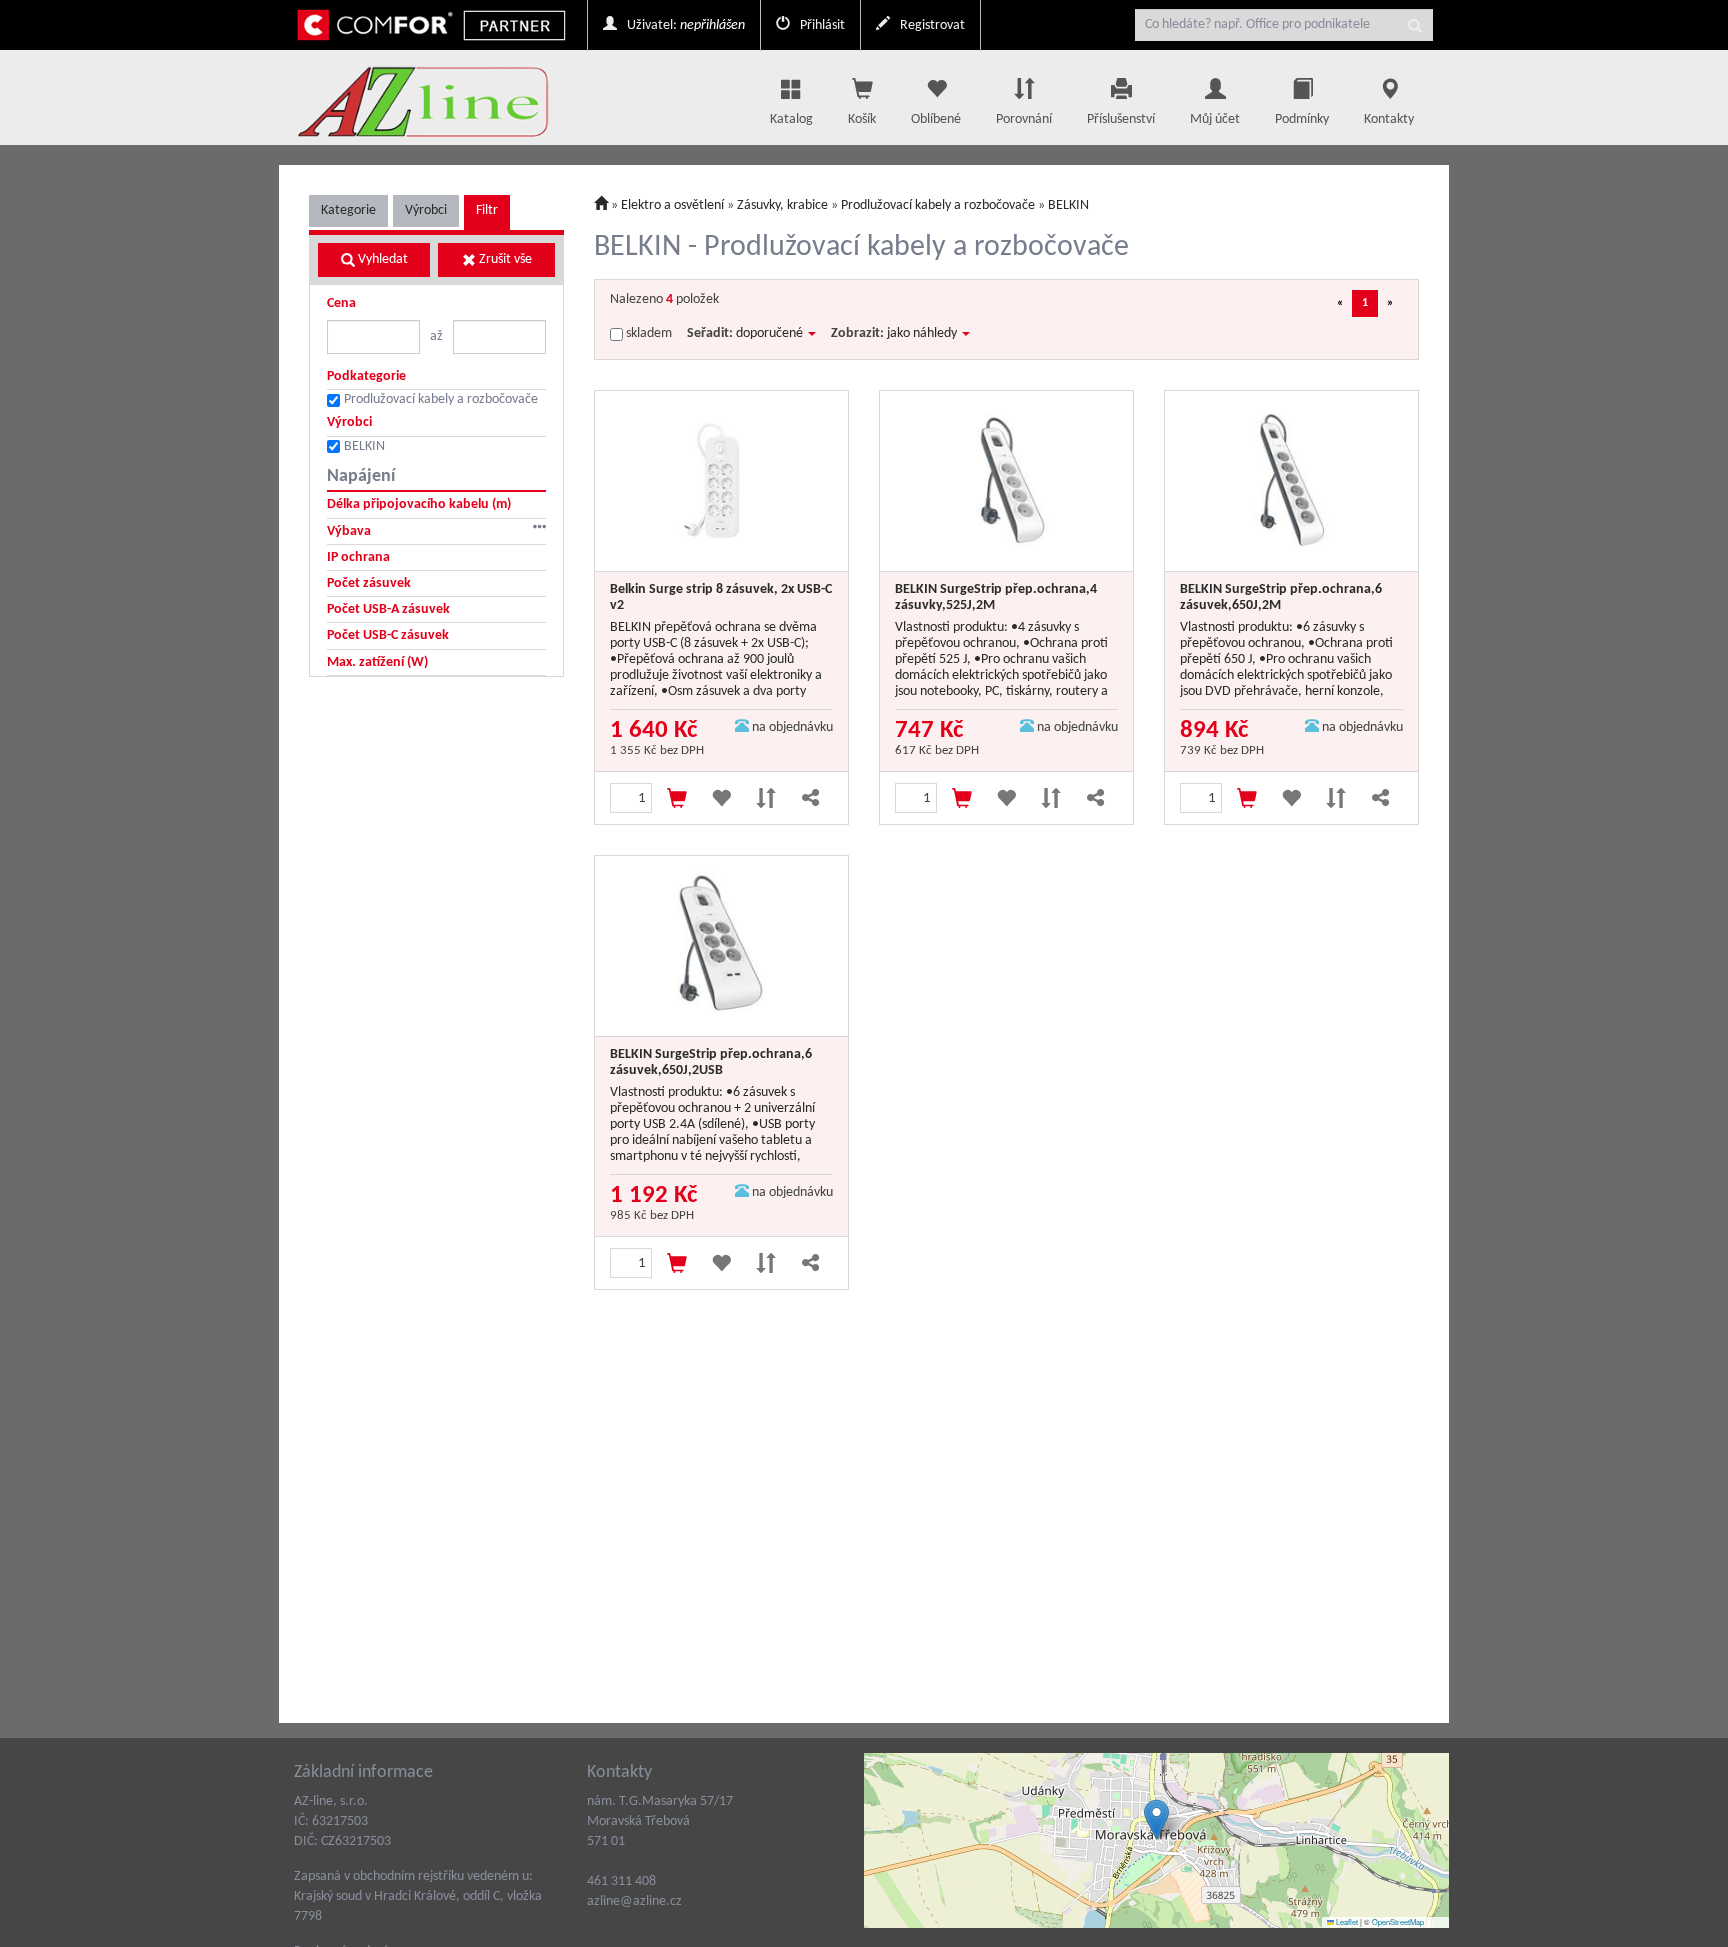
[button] (1156, 1819)
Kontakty (1389, 119)
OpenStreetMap (1398, 1921)
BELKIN (364, 446)
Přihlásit (821, 25)
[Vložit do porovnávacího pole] (766, 798)
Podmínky (1302, 119)
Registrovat (931, 25)
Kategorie (348, 210)
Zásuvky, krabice (782, 205)
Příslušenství (1121, 119)
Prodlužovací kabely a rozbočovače (441, 399)
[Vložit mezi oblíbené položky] (721, 798)
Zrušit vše (504, 259)
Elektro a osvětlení (674, 205)
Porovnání (1024, 119)
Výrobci (426, 210)
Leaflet (1346, 1921)
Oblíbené (936, 119)
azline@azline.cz (634, 1901)
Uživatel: (684, 25)
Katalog (791, 119)
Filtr (487, 210)
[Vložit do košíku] (677, 798)
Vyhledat (381, 259)
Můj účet (1215, 119)
